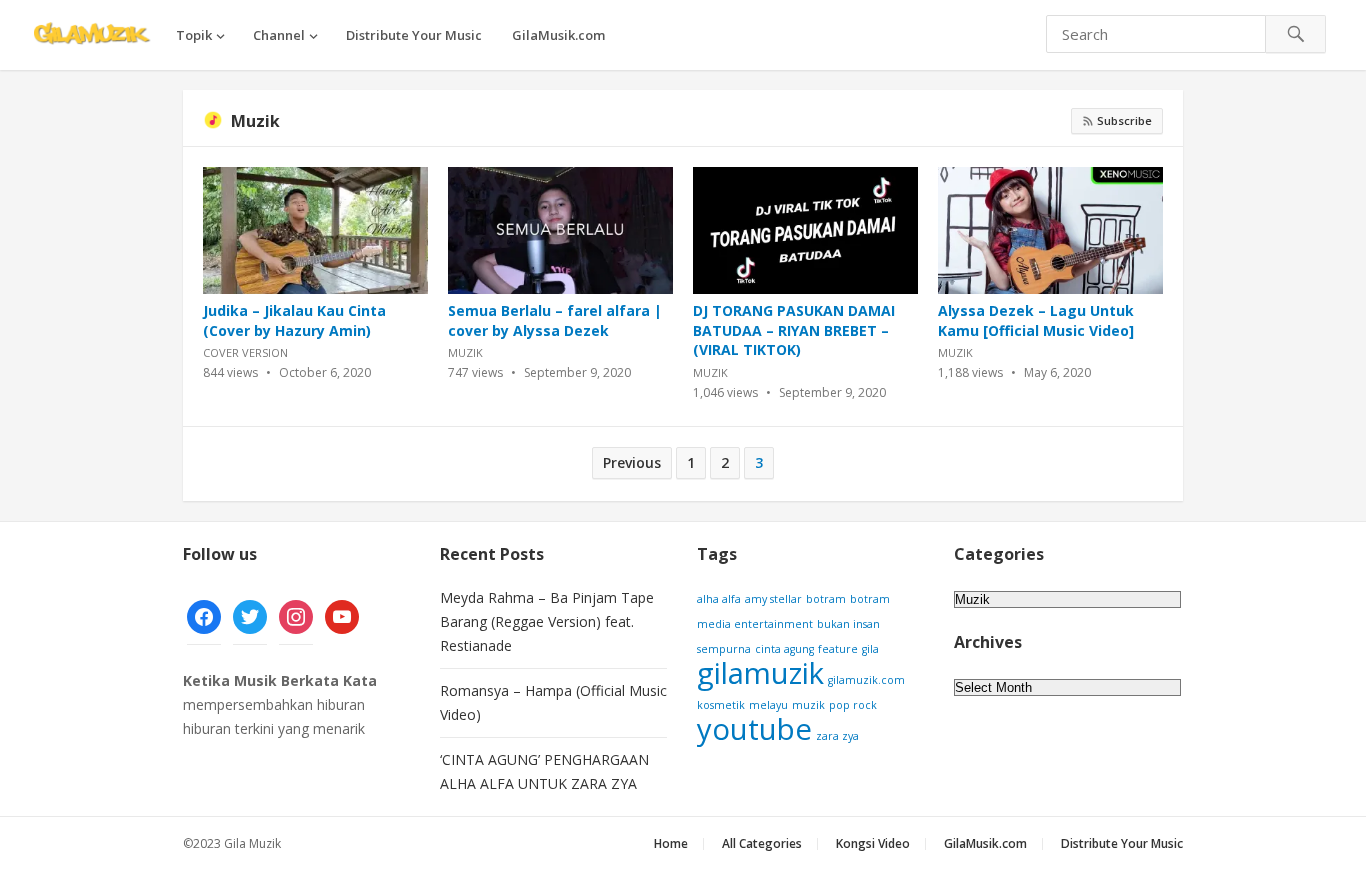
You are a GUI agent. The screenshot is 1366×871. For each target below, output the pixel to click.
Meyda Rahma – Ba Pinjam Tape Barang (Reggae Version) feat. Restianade (547, 621)
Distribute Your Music (414, 35)
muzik (808, 705)
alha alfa (719, 599)
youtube (754, 729)
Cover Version (245, 352)
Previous (632, 462)
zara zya (837, 736)
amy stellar (773, 599)
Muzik (255, 121)
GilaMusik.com (558, 35)
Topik (194, 35)
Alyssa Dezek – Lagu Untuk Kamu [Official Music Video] (1036, 320)
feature (838, 649)
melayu (768, 705)
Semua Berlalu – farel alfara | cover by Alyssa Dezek (555, 320)
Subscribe (1123, 120)
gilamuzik (760, 673)
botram (826, 599)
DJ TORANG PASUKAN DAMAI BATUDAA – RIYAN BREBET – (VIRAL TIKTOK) (794, 330)
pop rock (853, 705)
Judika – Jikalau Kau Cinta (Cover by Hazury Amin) (294, 320)
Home (671, 843)
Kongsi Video (873, 843)
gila (870, 649)
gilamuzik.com (866, 680)
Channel (279, 35)
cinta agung (784, 649)
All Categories (762, 843)
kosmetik (721, 705)
